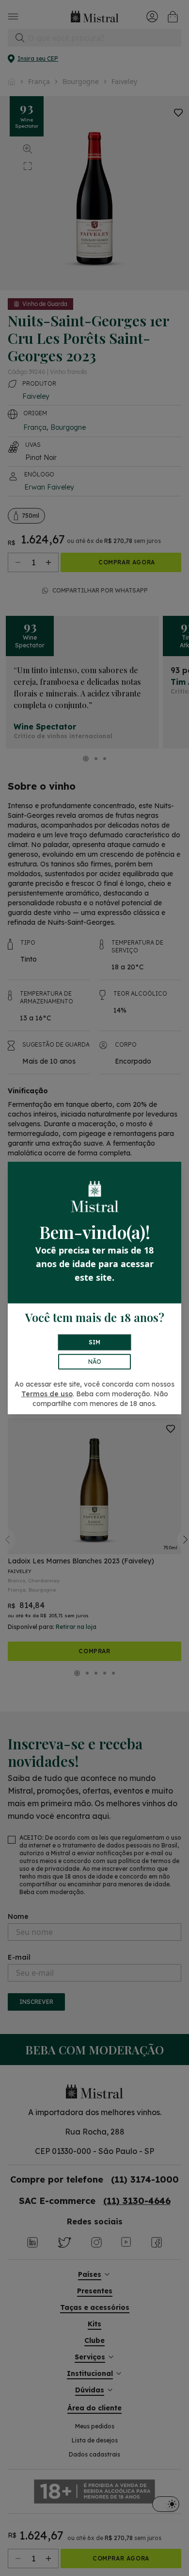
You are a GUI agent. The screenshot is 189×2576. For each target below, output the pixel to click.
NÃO (95, 1362)
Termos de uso (47, 1394)
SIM (94, 1342)
